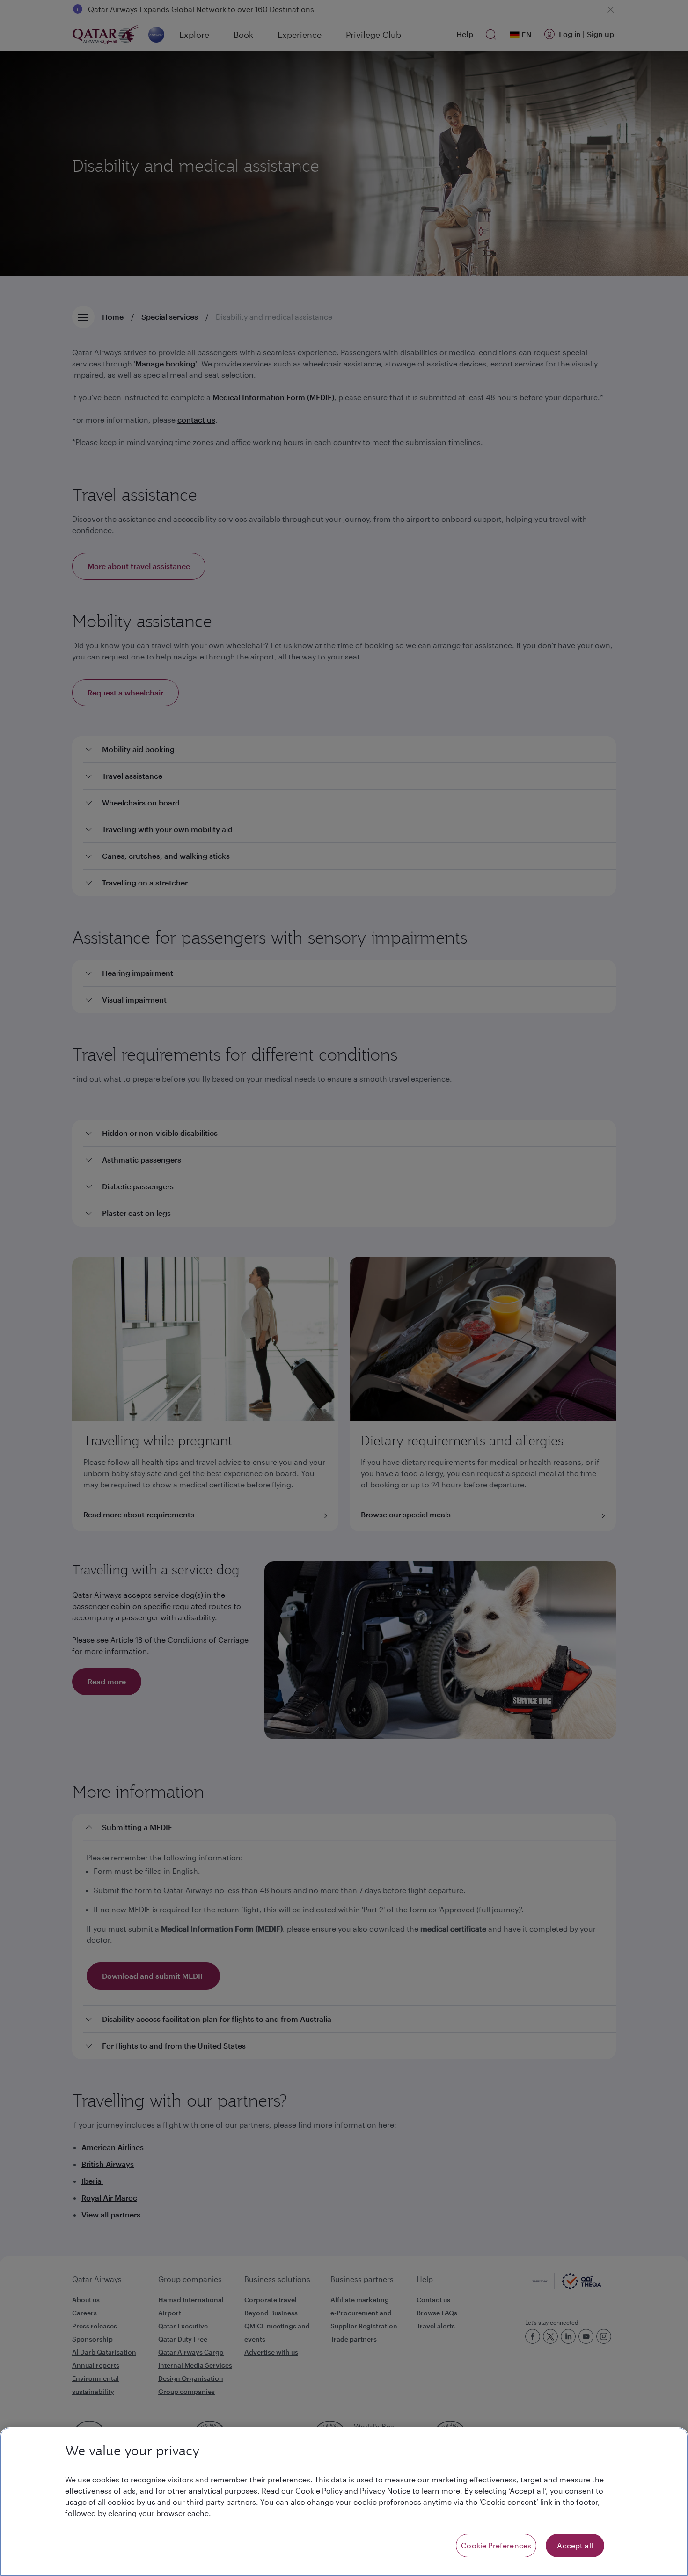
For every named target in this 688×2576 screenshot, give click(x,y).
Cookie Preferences (496, 2545)
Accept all (575, 2545)
